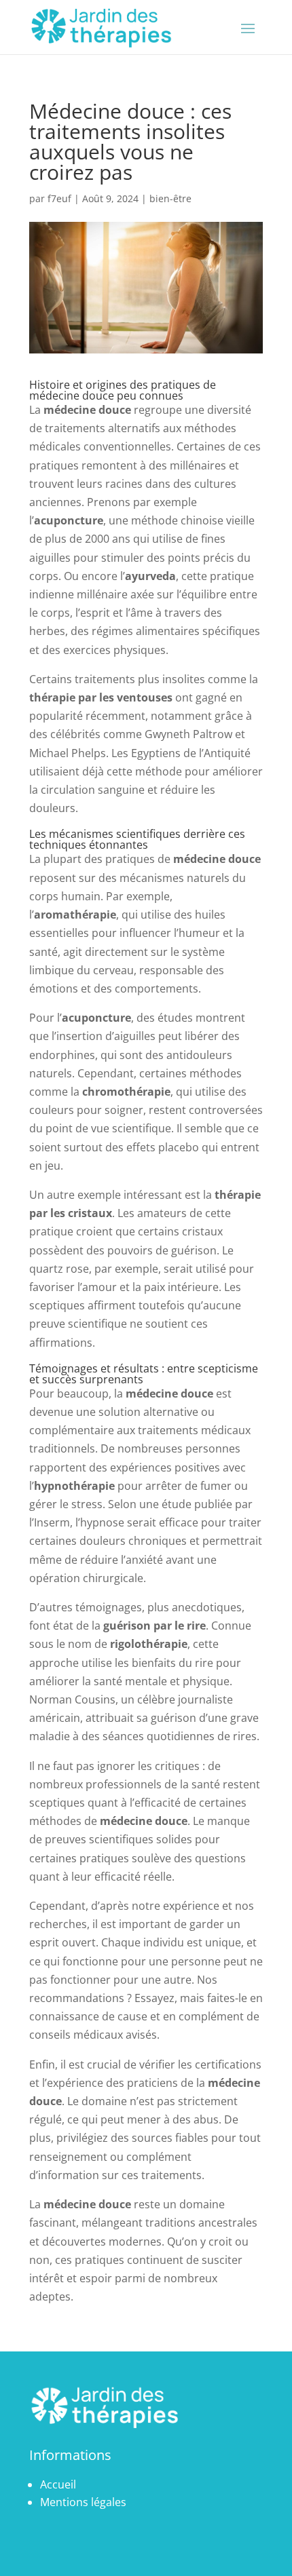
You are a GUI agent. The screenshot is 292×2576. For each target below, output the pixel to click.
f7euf (59, 198)
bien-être (170, 198)
